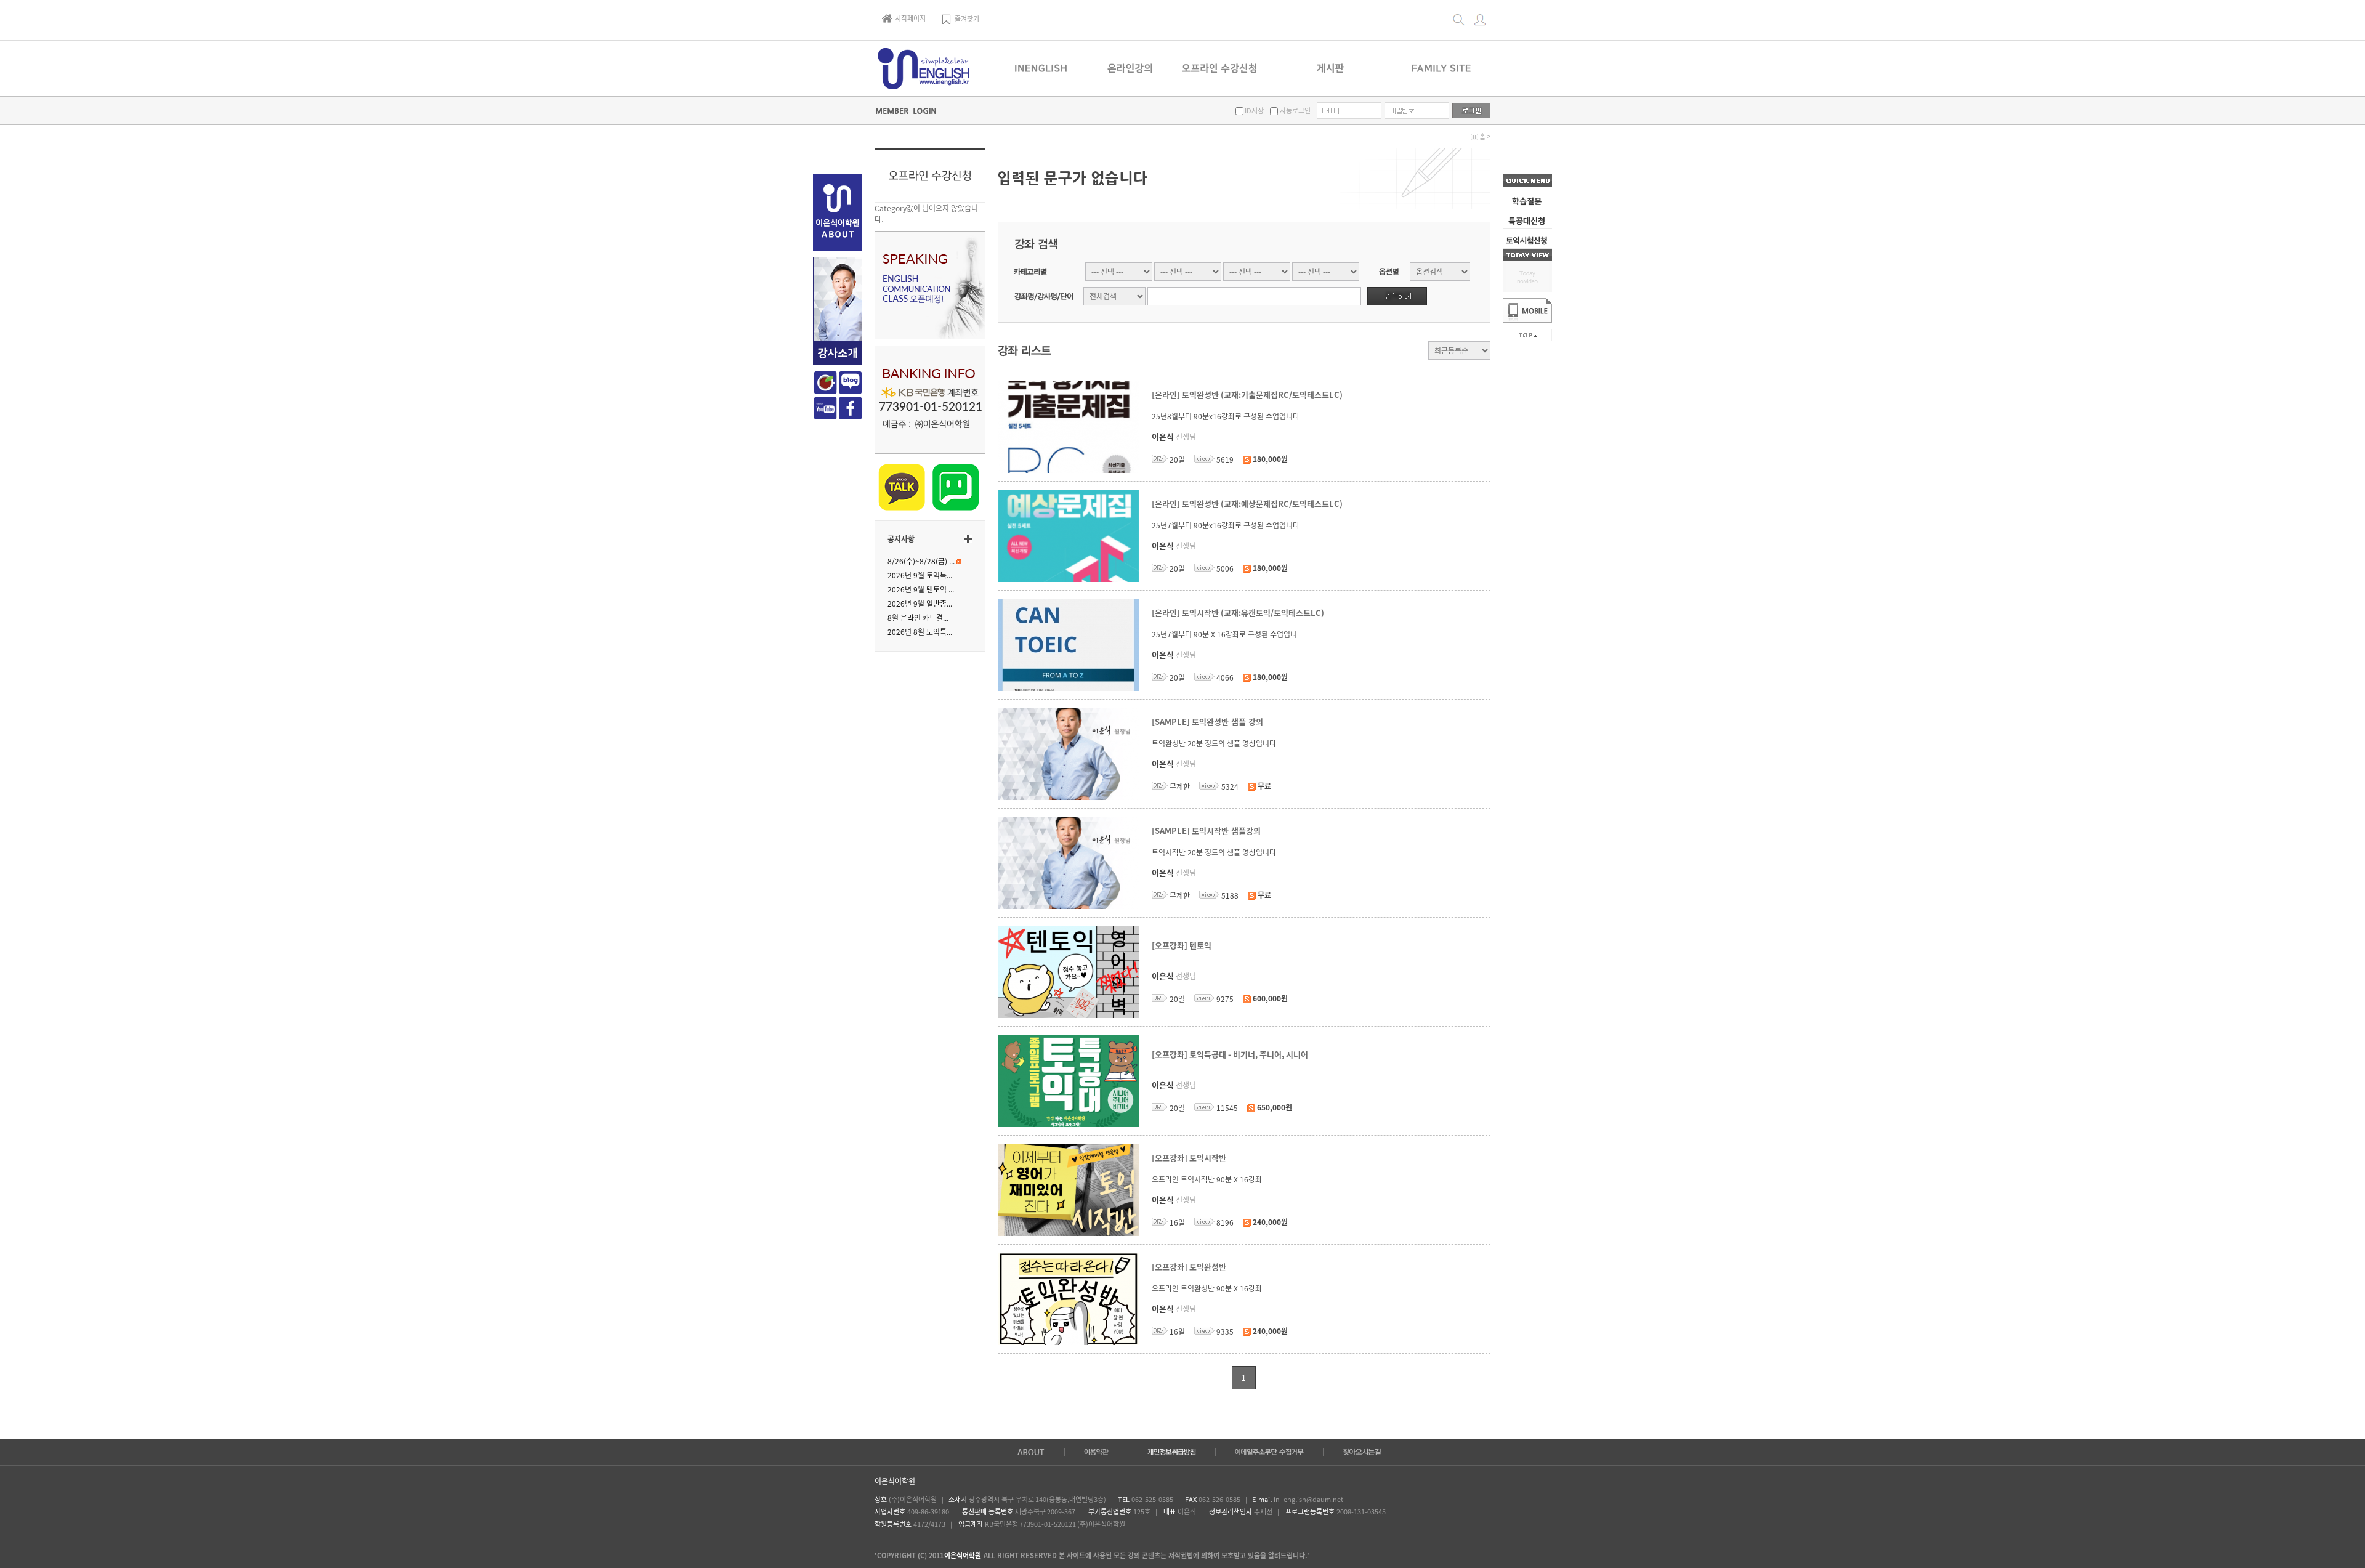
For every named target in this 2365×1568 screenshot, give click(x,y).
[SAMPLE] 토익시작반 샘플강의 (1206, 831)
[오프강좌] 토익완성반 (1189, 1267)
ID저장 (1254, 111)
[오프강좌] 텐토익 (1182, 946)
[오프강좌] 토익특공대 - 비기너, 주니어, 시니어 (1230, 1055)
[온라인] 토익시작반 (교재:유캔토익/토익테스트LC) (1238, 613)
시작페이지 (910, 18)
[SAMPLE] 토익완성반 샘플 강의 (1207, 722)
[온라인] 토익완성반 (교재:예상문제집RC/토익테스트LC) (1247, 504)
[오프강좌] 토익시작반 (1189, 1158)
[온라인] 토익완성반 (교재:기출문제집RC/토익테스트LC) (1247, 395)
